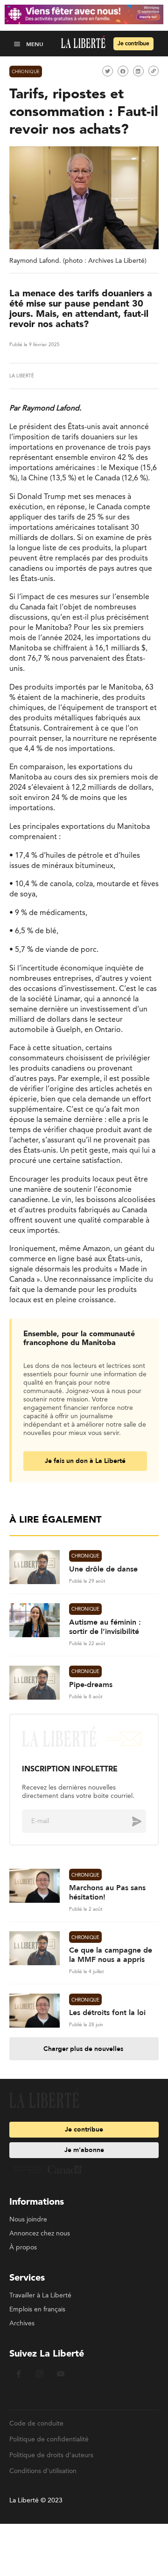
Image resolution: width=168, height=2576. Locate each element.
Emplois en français (37, 2310)
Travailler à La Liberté (40, 2296)
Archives (22, 2323)
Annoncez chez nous (40, 2234)
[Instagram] (40, 2381)
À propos (23, 2248)
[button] (18, 44)
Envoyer (130, 1821)
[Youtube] (61, 2381)
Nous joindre (28, 2220)
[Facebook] (19, 2381)
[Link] (154, 71)
